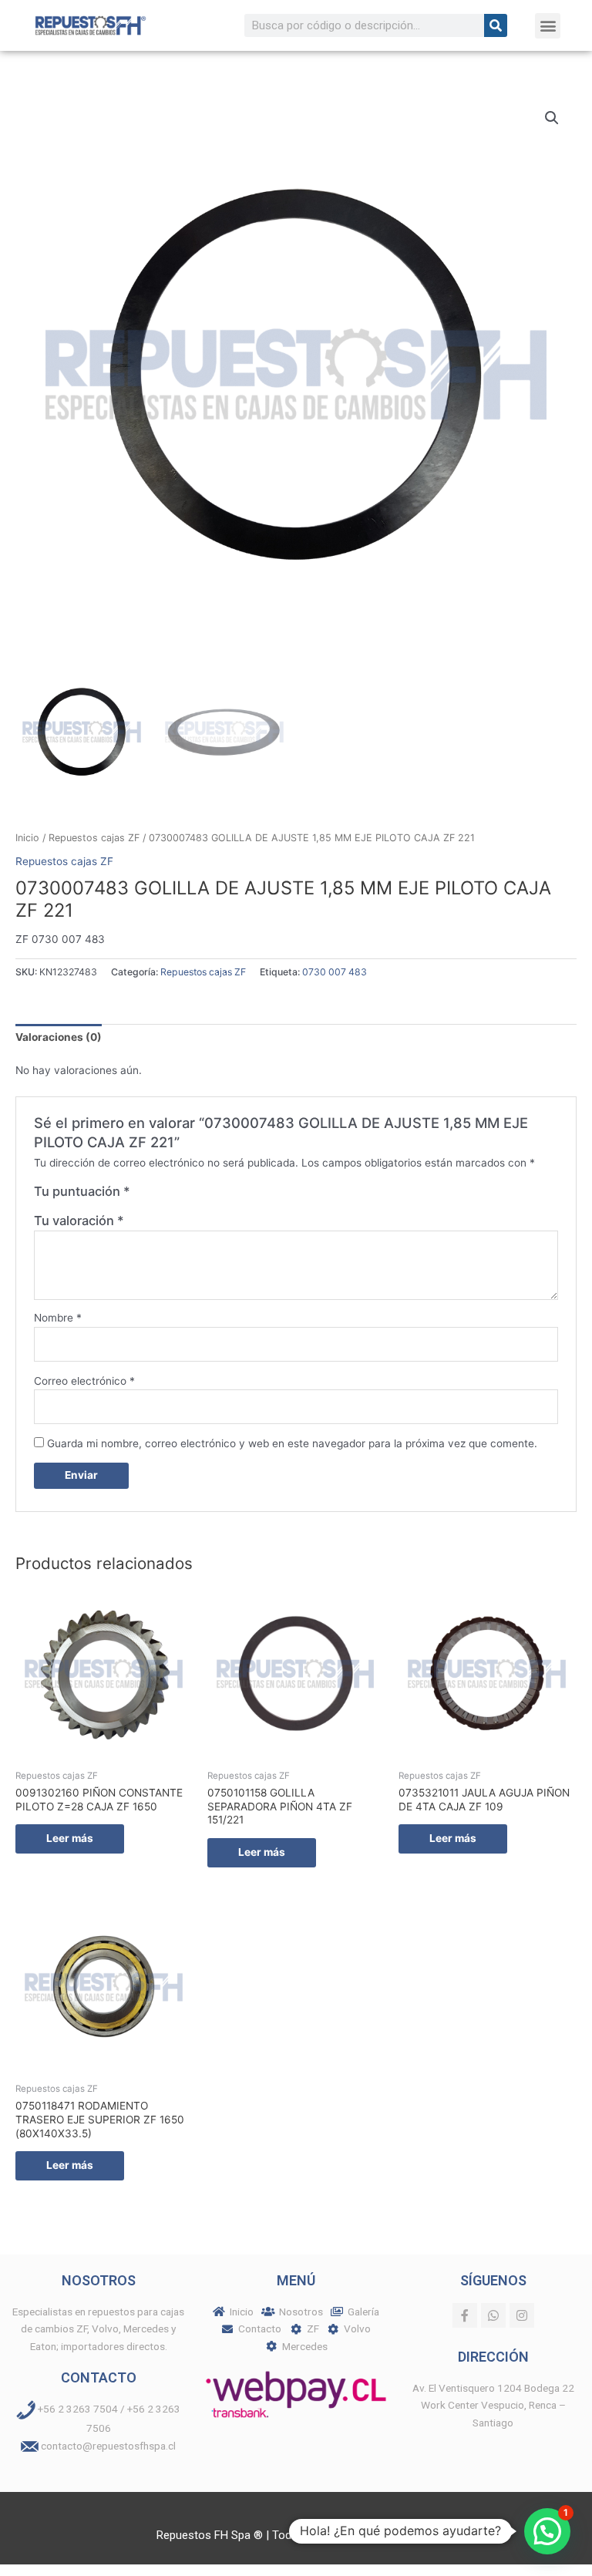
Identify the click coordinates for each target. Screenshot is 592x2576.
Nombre (58, 1318)
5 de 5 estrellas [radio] (206, 1195)
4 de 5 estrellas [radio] (190, 1195)
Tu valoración (79, 1221)
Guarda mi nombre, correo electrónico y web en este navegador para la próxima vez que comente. (292, 1443)
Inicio (27, 838)
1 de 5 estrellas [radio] (143, 1195)
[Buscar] (496, 25)
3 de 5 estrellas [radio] (174, 1195)
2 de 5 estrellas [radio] (158, 1195)
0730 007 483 (335, 972)
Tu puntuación (82, 1191)
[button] (548, 26)
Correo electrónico (84, 1381)
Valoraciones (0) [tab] (59, 1037)
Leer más (70, 1838)
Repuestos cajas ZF (94, 838)
